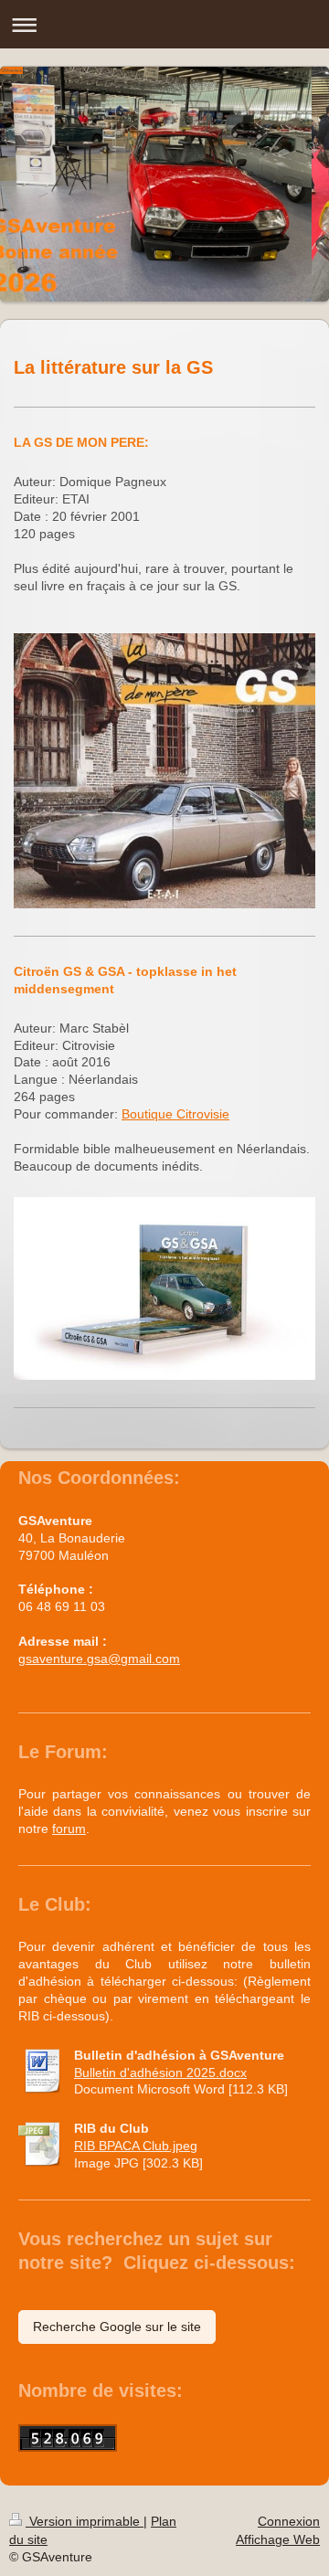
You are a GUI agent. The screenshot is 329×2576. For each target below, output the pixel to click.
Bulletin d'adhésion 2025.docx (160, 2072)
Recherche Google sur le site (117, 2327)
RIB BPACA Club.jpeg (136, 2146)
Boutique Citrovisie (175, 1114)
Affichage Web (278, 2539)
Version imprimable (85, 2521)
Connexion (289, 2521)
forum (69, 1829)
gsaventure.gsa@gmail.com (99, 1659)
